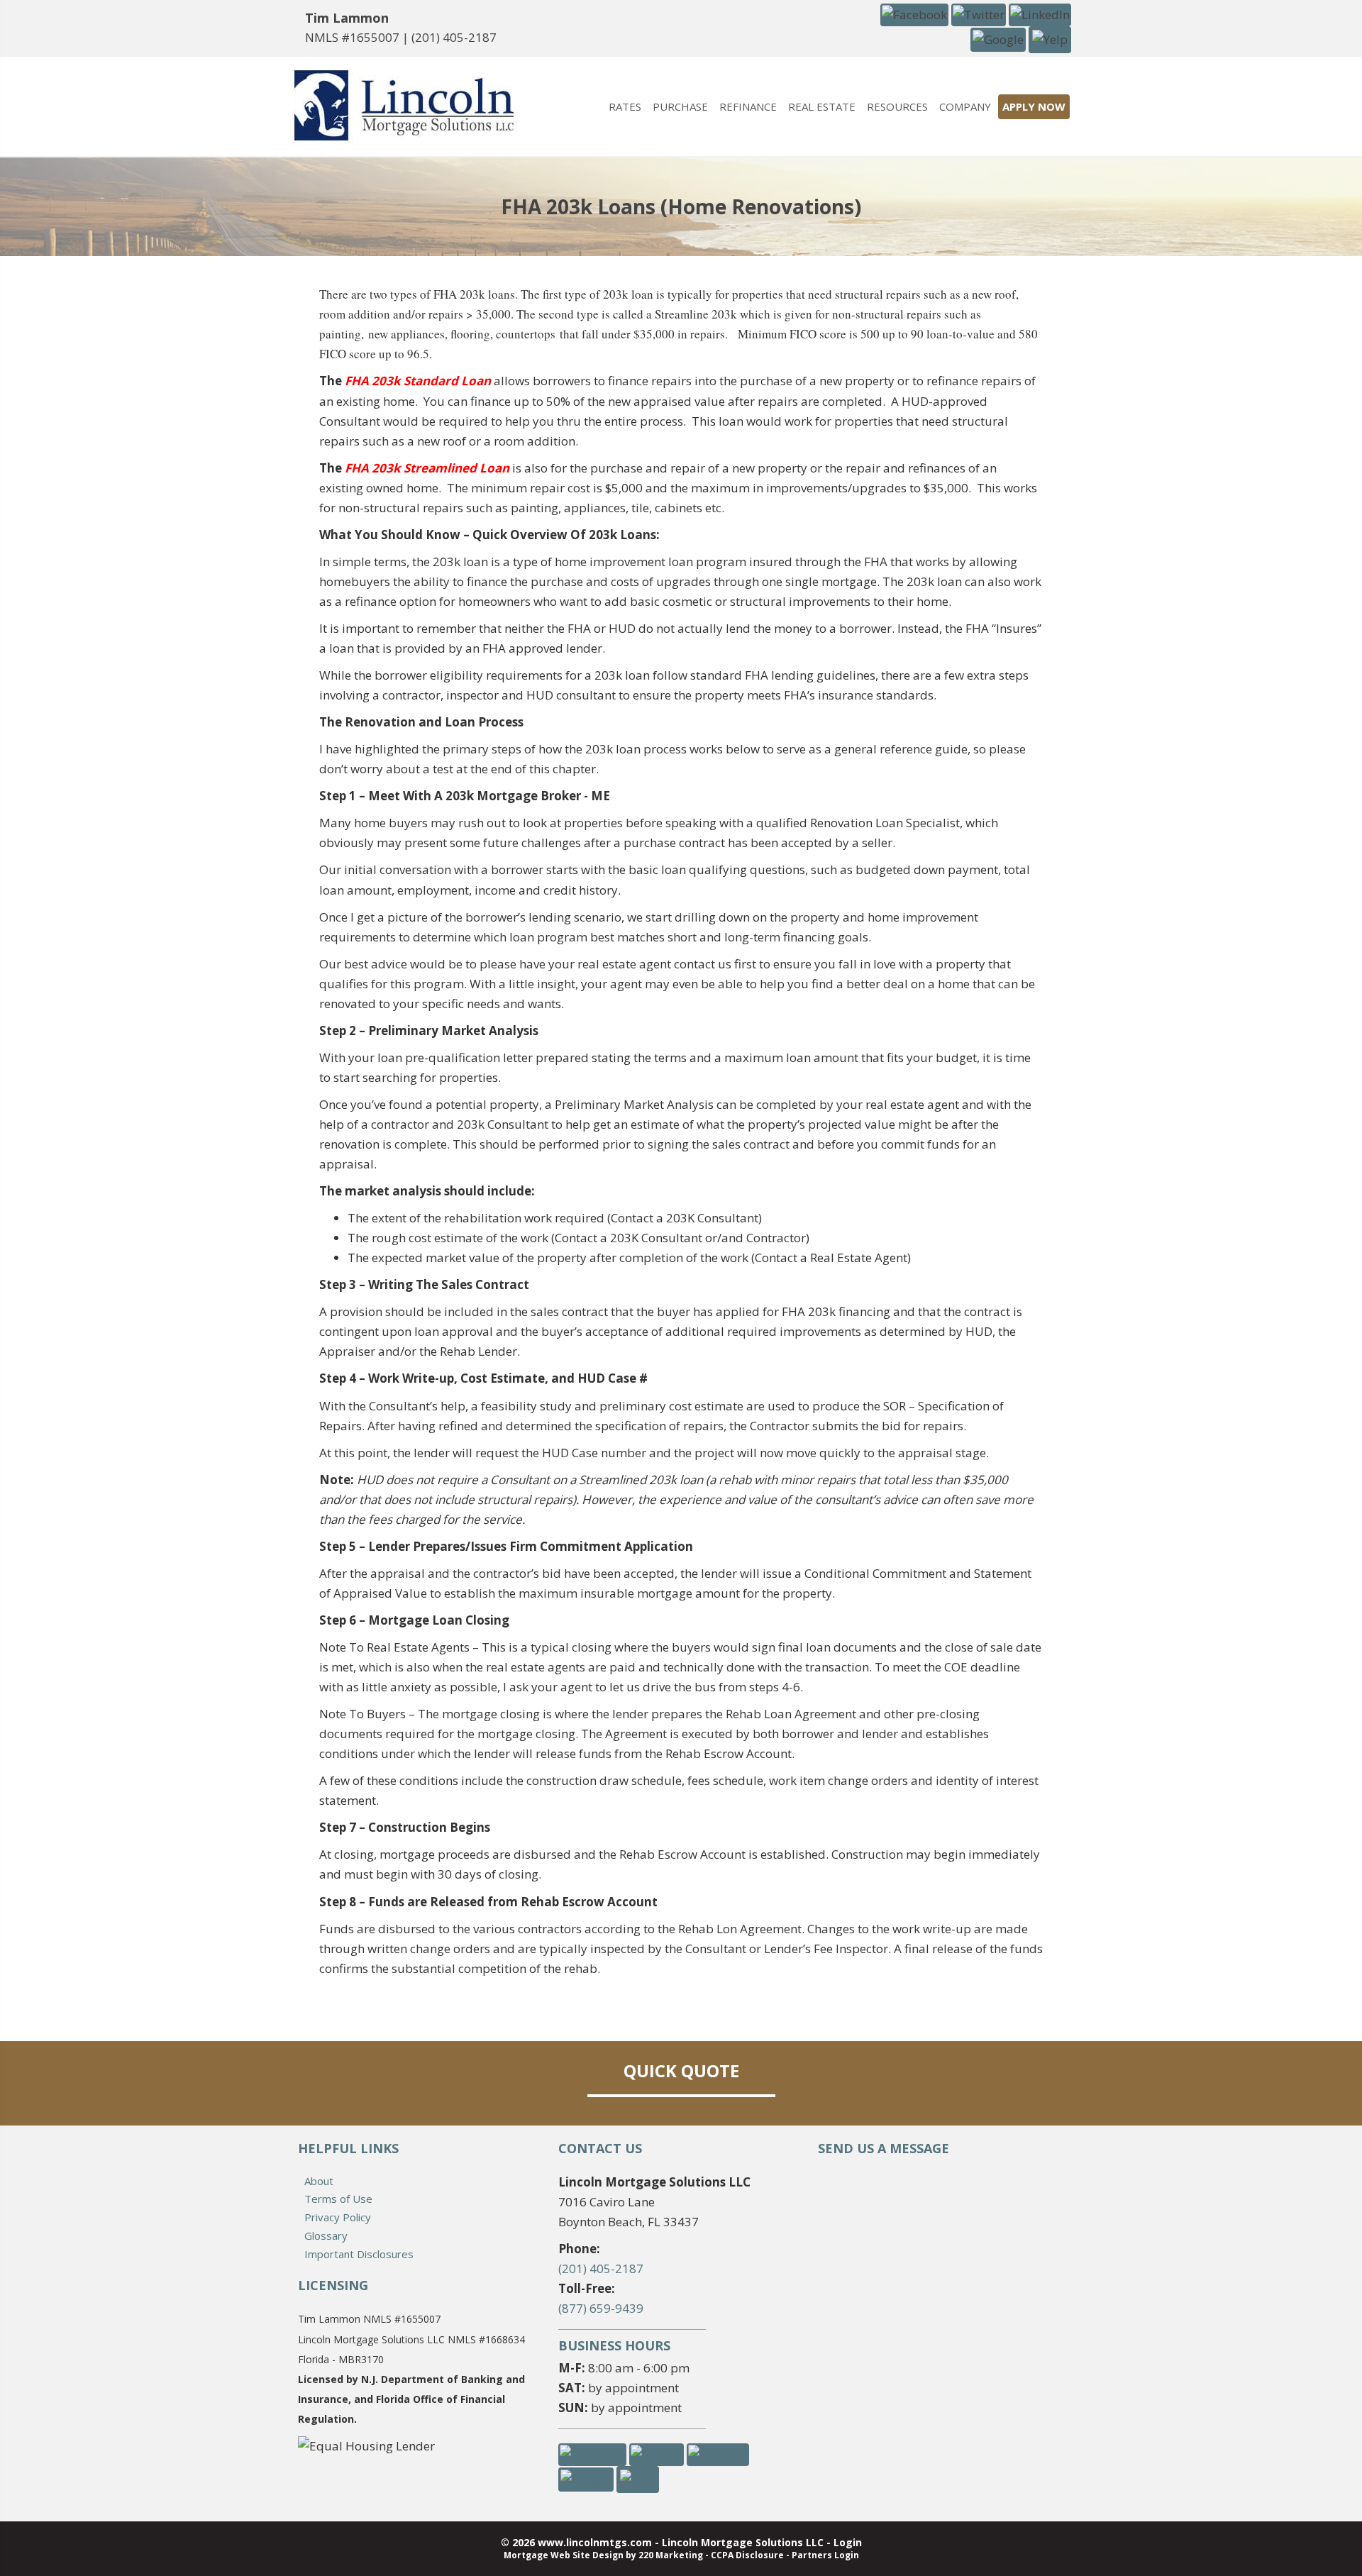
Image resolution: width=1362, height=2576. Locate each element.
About (319, 2181)
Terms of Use (338, 2199)
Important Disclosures (359, 2254)
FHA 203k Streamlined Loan (427, 468)
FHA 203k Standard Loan (418, 381)
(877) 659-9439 (601, 2308)
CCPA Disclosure (747, 2555)
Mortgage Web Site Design (564, 2555)
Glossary (326, 2235)
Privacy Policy (338, 2217)
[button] (914, 14)
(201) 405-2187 (454, 37)
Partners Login (825, 2555)
